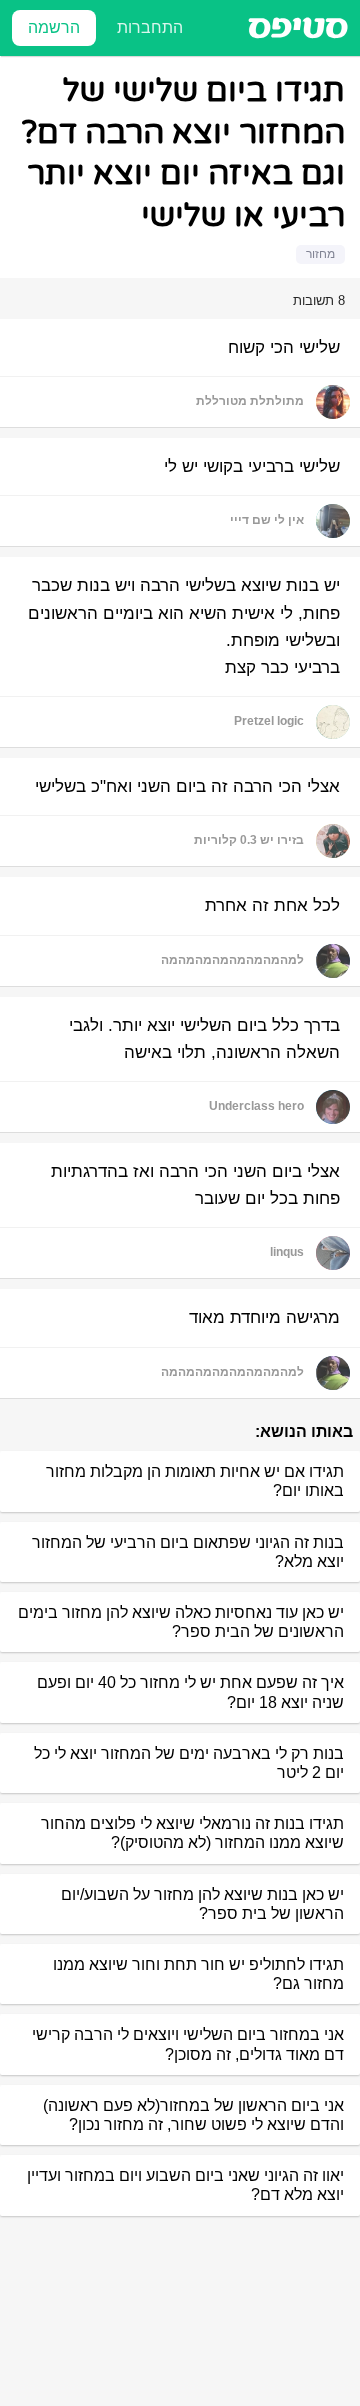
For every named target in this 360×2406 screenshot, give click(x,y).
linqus (287, 1252)
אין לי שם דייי (267, 520)
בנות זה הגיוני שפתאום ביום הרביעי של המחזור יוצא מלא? (188, 1552)
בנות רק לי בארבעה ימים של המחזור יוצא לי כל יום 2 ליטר (189, 1763)
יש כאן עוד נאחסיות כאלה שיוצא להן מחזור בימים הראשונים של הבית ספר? (181, 1622)
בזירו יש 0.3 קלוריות (249, 840)
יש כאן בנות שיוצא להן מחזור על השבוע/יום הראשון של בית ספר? (202, 1904)
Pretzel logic (269, 721)
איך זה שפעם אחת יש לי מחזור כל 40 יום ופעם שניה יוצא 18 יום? (190, 1692)
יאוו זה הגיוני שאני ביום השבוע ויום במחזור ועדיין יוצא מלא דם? (185, 2185)
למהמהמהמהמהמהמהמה (232, 960)
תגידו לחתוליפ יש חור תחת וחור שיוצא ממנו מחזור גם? (198, 1974)
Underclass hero (256, 1106)
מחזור (320, 254)
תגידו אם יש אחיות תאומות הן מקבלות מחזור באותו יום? (195, 1481)
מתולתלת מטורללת (250, 401)
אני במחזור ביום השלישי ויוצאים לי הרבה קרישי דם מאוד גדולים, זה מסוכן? (188, 2044)
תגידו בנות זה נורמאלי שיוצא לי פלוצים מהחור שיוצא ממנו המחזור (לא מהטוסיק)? (192, 1833)
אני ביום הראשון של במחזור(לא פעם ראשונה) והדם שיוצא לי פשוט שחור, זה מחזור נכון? (193, 2115)
